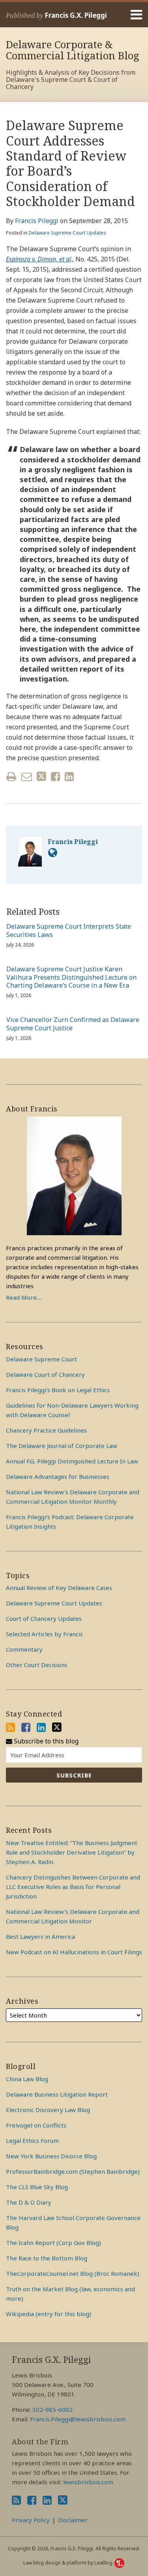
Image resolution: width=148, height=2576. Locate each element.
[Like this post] (55, 777)
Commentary (24, 1649)
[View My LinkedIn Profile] (41, 1727)
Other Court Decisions (37, 1665)
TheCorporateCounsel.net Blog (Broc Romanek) (73, 2273)
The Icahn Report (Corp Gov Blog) (53, 2243)
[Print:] (11, 776)
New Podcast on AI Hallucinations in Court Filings (74, 1952)
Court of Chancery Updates (44, 1618)
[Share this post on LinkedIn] (69, 777)
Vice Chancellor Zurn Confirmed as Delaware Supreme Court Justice (73, 1024)
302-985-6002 (52, 2409)
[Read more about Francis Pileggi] (53, 852)
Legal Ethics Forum (32, 2141)
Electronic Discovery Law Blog (48, 2110)
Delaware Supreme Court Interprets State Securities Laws (69, 931)
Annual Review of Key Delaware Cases (59, 1588)
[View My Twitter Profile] (57, 1727)
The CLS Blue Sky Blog (37, 2187)
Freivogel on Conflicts (36, 2125)
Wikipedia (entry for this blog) (49, 2314)
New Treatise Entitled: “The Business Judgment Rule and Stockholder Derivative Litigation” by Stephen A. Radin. (72, 1852)
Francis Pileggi (37, 221)
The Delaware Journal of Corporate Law (62, 1446)
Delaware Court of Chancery (45, 1374)
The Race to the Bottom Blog (47, 2258)
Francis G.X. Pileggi (76, 15)
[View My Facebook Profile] (26, 1727)
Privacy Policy (31, 2520)
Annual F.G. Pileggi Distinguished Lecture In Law (72, 1461)
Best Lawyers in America (40, 1936)
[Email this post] (27, 777)
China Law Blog (27, 2079)
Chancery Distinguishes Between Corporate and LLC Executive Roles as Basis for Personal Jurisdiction (73, 1887)
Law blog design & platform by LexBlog (68, 2563)
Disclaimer (73, 2520)
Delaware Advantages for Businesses (58, 1476)
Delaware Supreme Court (41, 1359)
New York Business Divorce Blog (51, 2156)
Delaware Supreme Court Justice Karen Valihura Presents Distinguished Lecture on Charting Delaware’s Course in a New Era (71, 977)
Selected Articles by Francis (44, 1634)
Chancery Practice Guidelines (46, 1430)
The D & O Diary (29, 2202)
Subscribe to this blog (45, 1741)
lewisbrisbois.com (88, 2482)
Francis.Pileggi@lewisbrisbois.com (78, 2419)
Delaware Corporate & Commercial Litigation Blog (73, 50)
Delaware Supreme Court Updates (67, 233)
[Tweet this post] (41, 777)
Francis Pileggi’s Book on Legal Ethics (58, 1390)
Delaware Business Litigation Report (57, 2094)
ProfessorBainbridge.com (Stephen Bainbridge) (73, 2171)
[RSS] (10, 1727)
